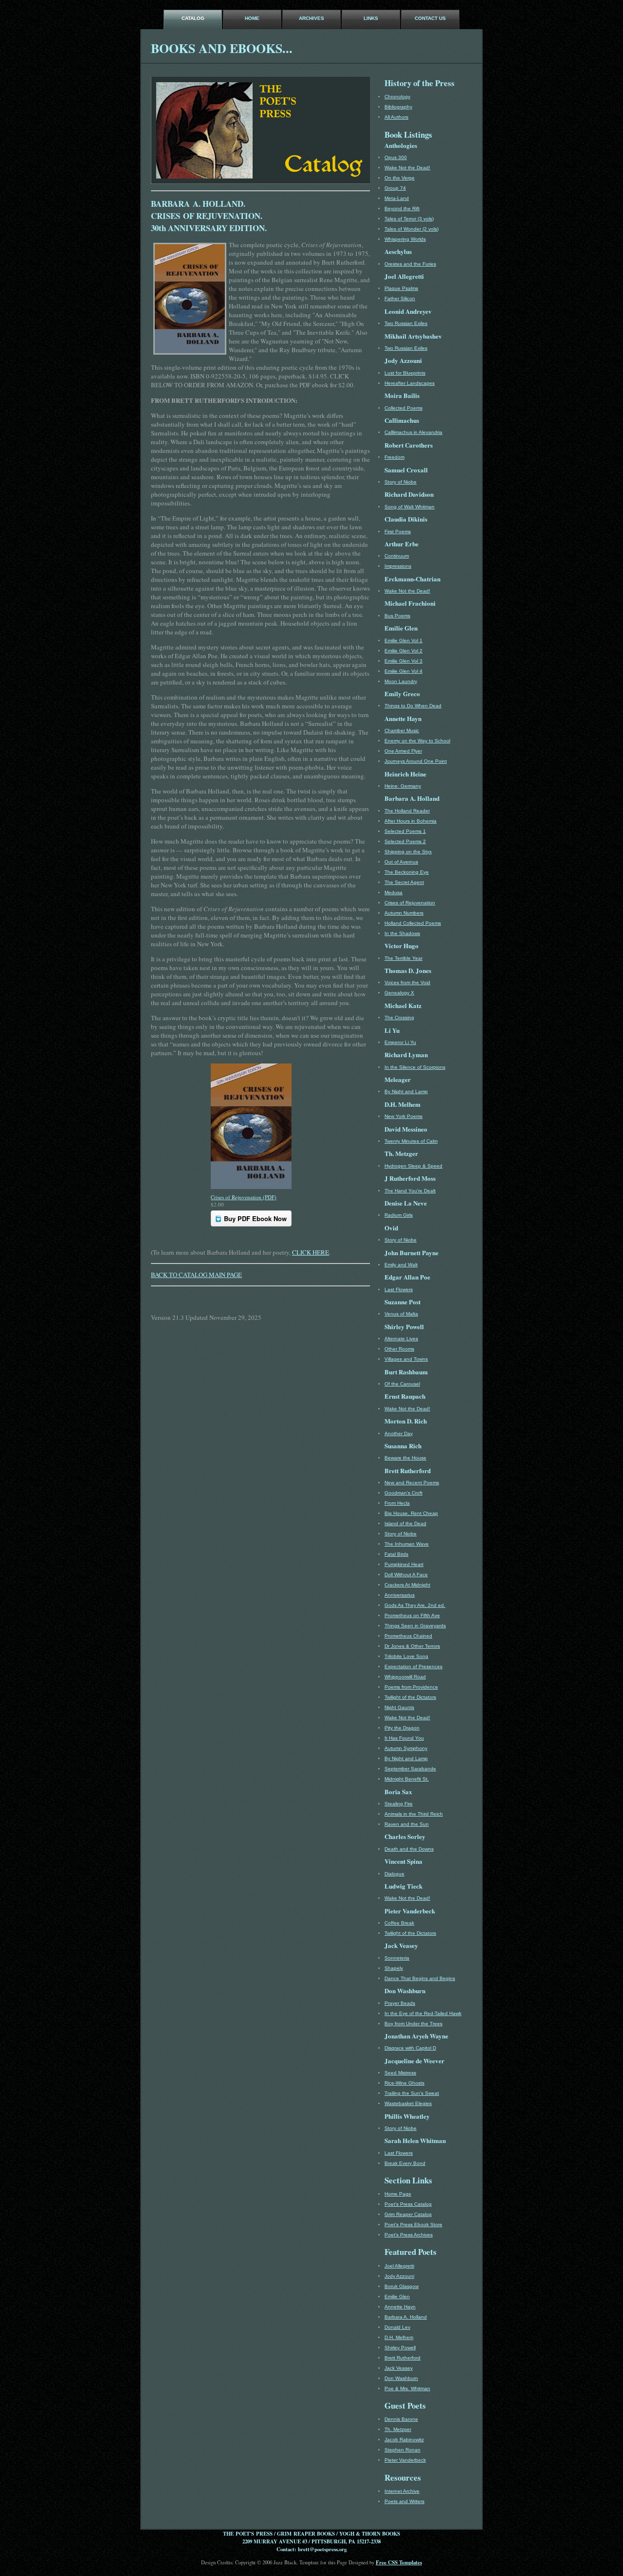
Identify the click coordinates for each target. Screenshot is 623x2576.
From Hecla (397, 1503)
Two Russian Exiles (406, 323)
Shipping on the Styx (408, 852)
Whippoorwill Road (405, 1677)
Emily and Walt (401, 1265)
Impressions (398, 566)
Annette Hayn (400, 2307)
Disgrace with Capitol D (410, 2048)
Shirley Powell (400, 2348)
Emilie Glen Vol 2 (403, 651)
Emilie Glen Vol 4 (403, 671)
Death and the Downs (409, 1849)
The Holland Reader (407, 811)
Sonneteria (397, 1958)
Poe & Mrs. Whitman (407, 2388)
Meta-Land (397, 198)
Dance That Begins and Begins (420, 1978)
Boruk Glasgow (402, 2286)
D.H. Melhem (399, 2337)
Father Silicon (400, 298)
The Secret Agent (404, 882)
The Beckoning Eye (407, 872)
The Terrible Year (403, 958)
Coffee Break (399, 1923)
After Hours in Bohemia (411, 821)
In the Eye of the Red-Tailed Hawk (423, 2013)
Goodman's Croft (403, 1493)
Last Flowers (399, 1289)
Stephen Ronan (403, 2450)
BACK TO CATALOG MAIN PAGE (196, 1275)
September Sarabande (410, 1769)
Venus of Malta (401, 1314)
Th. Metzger (398, 2429)
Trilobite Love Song (406, 1656)
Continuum (397, 556)
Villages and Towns (406, 1359)
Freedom (394, 457)
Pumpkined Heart (404, 1564)
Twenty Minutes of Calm (411, 1141)
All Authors (396, 117)
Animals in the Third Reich (414, 1814)
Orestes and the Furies (410, 264)
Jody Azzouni (399, 2276)
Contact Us (430, 18)
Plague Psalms (401, 288)
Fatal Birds (396, 1554)
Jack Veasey (399, 2368)
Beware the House (405, 1458)
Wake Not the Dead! (407, 168)
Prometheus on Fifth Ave (412, 1615)
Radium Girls (399, 1215)
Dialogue (394, 1874)
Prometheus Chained (408, 1636)
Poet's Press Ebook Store (413, 2225)
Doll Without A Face (406, 1575)
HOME (252, 18)
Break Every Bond (405, 2163)
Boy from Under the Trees (413, 2024)
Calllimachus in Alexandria (413, 432)
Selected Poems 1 (405, 831)
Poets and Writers (404, 2501)
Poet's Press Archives (409, 2235)
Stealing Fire (399, 1804)
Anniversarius (400, 1595)
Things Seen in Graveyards (415, 1626)
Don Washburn (401, 2378)
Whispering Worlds (405, 239)
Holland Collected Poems (413, 923)
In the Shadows (402, 933)
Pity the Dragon (402, 1728)
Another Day (399, 1433)
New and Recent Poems (412, 1483)
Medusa (394, 892)
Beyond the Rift (402, 208)
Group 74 (395, 188)
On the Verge (400, 178)
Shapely (394, 1968)
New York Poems (403, 1116)
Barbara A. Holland (406, 2317)
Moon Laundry (401, 681)
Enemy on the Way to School (417, 741)
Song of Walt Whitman (410, 507)
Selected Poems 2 (405, 841)
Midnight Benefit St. (407, 1779)
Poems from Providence (411, 1687)
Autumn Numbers (404, 913)
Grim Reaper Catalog (408, 2214)
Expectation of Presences (413, 1666)
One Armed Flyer (403, 751)
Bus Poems (397, 616)
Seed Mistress (400, 2073)
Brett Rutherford (403, 2358)
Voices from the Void (407, 982)
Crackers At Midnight (407, 1585)
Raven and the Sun (407, 1824)
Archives (311, 18)
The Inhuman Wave (407, 1544)
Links (371, 18)
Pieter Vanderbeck (405, 2460)
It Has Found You (404, 1738)
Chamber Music (402, 730)
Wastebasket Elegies (408, 2103)
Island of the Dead (405, 1523)
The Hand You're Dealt (410, 1191)
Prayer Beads (400, 2003)
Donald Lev (397, 2327)
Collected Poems (403, 408)
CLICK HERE (311, 1252)
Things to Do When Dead (413, 706)
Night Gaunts (399, 1707)
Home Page (398, 2194)
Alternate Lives (401, 1339)
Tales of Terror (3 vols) (409, 219)
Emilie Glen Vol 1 (403, 640)
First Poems (398, 531)
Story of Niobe (401, 482)
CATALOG (193, 18)
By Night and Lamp (406, 1091)
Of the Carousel (402, 1384)
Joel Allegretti (399, 2266)
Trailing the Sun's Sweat (412, 2093)
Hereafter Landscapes (410, 383)
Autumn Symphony (406, 1748)
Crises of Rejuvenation (410, 903)
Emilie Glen (397, 2297)
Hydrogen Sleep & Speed (413, 1166)
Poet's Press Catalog (408, 2204)
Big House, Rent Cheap (411, 1513)
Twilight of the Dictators (410, 1697)
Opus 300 (396, 157)
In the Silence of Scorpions (415, 1067)
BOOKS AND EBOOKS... (222, 48)
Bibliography (398, 107)
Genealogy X (399, 993)
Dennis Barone (401, 2419)
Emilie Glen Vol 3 (403, 661)
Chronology (397, 97)
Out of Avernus (401, 862)
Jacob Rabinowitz (404, 2440)
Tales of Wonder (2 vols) (412, 229)
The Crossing (399, 1018)
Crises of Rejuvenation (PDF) (244, 1197)
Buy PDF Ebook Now (255, 1218)
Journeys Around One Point (416, 761)
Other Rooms (399, 1349)
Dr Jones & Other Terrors (412, 1646)
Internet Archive (402, 2491)
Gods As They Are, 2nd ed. (415, 1605)
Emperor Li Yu (400, 1042)
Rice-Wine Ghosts (404, 2083)
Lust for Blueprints (405, 373)
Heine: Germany (403, 786)
